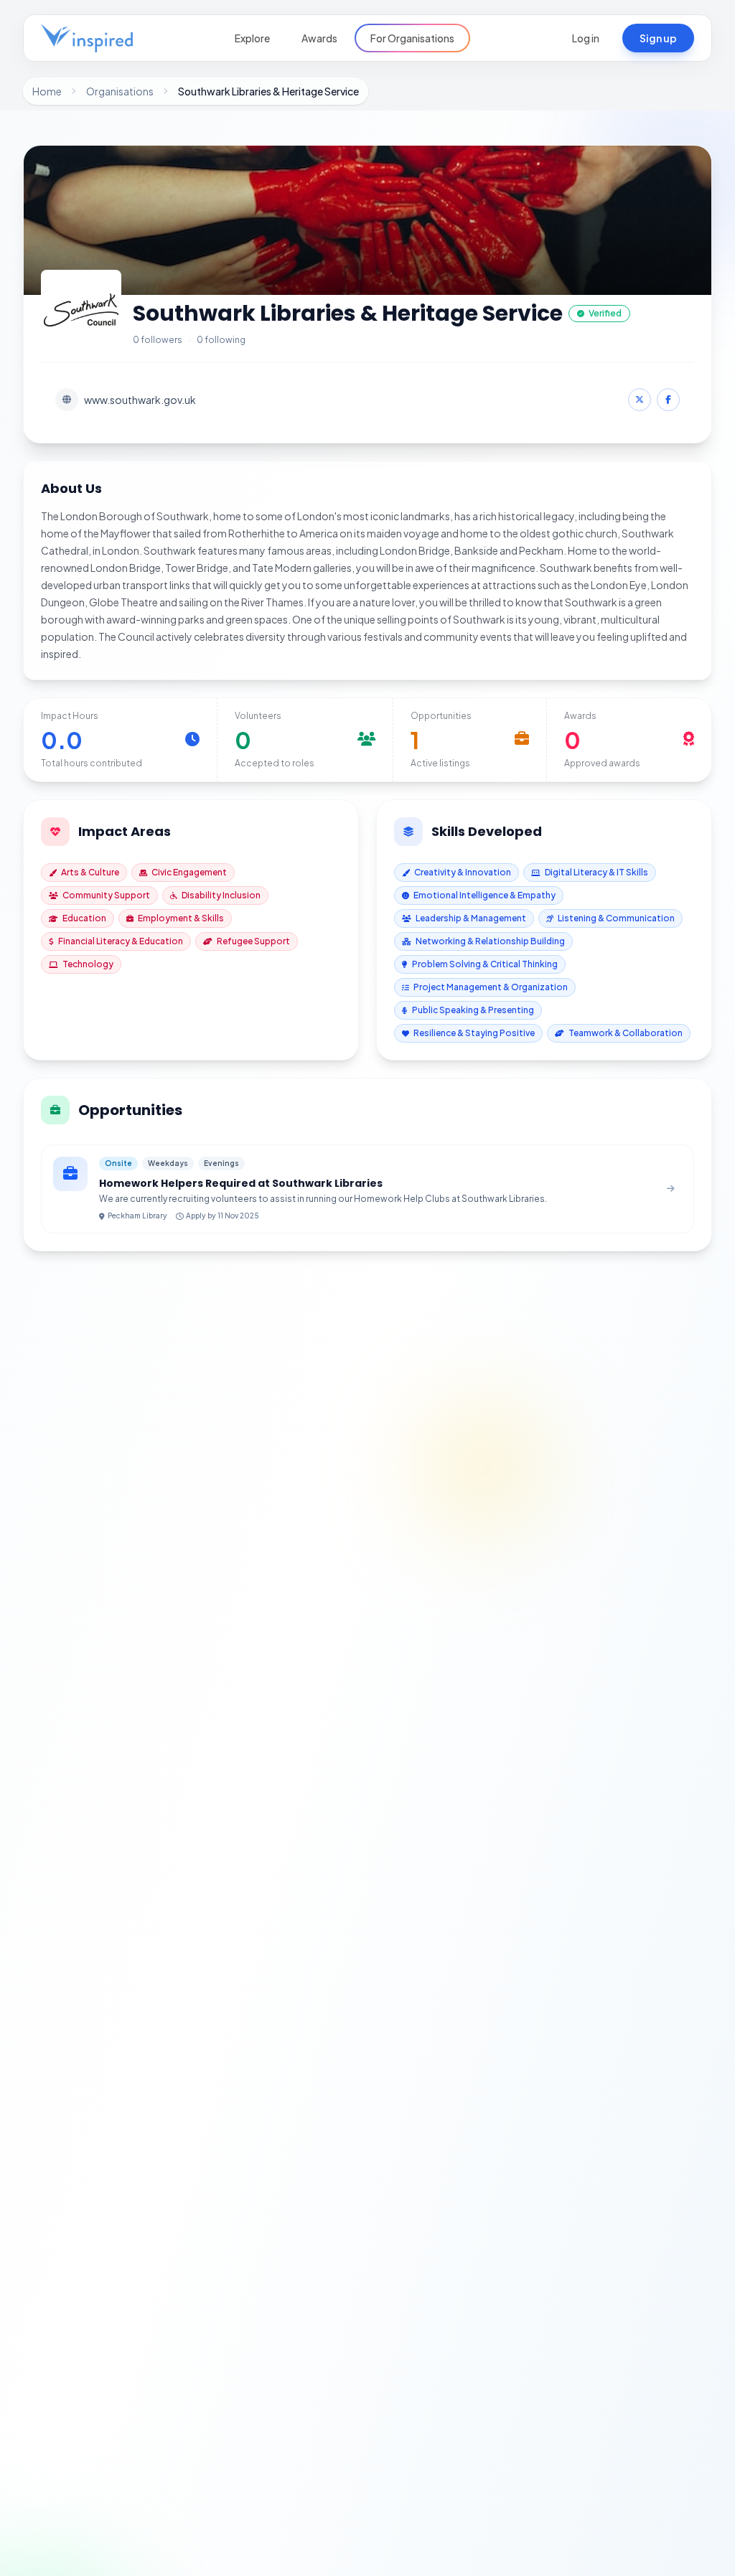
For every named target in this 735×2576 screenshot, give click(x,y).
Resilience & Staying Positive (474, 1033)
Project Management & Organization (491, 987)
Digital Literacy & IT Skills (596, 872)
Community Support (106, 895)
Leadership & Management (471, 918)
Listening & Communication (616, 918)
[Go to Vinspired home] (87, 38)
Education (84, 918)
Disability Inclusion (221, 895)
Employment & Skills (181, 918)
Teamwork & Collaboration (626, 1033)
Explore (252, 38)
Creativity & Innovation (463, 872)
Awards (319, 38)
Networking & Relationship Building (490, 941)
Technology (88, 964)
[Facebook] (668, 400)
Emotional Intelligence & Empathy (484, 895)
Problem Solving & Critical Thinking (485, 964)
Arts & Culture (90, 872)
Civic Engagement (189, 872)
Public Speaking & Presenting (473, 1010)
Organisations (120, 91)
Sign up (658, 38)
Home (47, 91)
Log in (586, 38)
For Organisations (412, 38)
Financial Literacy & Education (121, 941)
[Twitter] (640, 400)
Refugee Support (253, 941)
